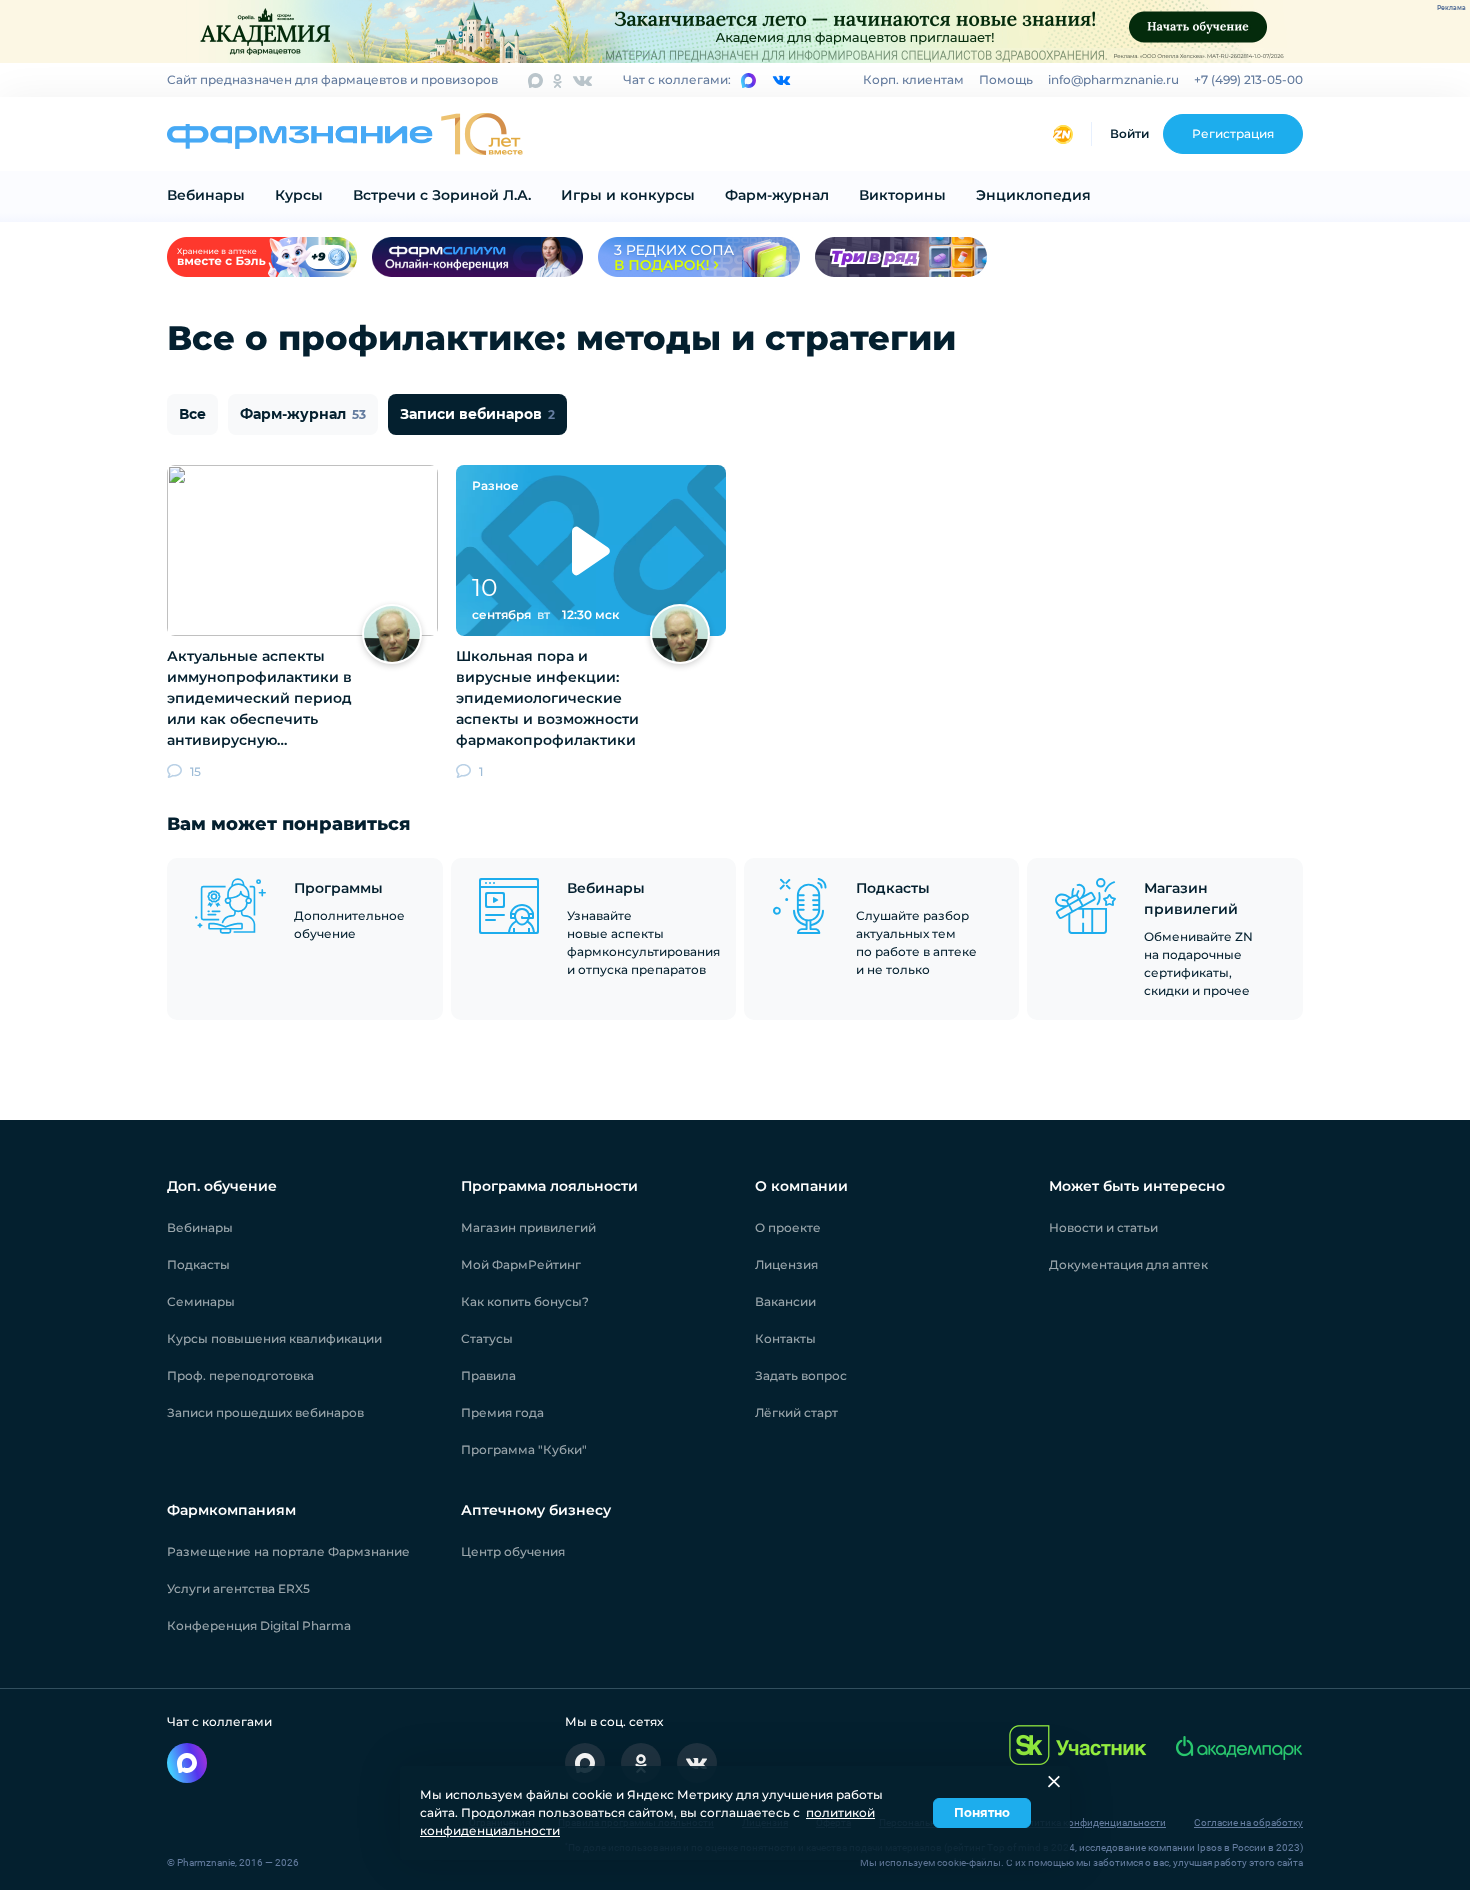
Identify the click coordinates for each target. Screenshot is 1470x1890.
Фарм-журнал (777, 195)
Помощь (1006, 79)
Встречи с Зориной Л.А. (442, 195)
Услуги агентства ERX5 (238, 1588)
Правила (488, 1375)
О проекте (788, 1227)
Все (192, 414)
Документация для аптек (1128, 1264)
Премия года (502, 1412)
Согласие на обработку (1248, 1822)
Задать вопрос (801, 1375)
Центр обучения (513, 1551)
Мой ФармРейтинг (521, 1264)
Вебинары (206, 195)
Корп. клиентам (913, 79)
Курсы (299, 195)
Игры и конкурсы (628, 195)
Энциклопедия (1033, 195)
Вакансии (785, 1301)
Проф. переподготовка (240, 1375)
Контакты (785, 1338)
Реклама (1451, 8)
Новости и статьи (1103, 1227)
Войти (1129, 133)
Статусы (487, 1338)
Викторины (902, 195)
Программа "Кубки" (524, 1449)
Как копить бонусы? (525, 1301)
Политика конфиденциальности (1090, 1822)
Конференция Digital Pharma (259, 1625)
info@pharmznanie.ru (1113, 79)
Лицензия (786, 1264)
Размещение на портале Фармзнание (288, 1551)
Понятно (982, 1812)
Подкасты (198, 1264)
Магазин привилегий (528, 1227)
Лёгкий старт (796, 1412)
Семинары (201, 1301)
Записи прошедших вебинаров (265, 1412)
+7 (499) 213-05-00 (1248, 79)
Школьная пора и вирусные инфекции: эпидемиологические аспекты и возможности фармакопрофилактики (547, 698)
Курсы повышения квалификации (274, 1338)
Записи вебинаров (477, 414)
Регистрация (1233, 133)
